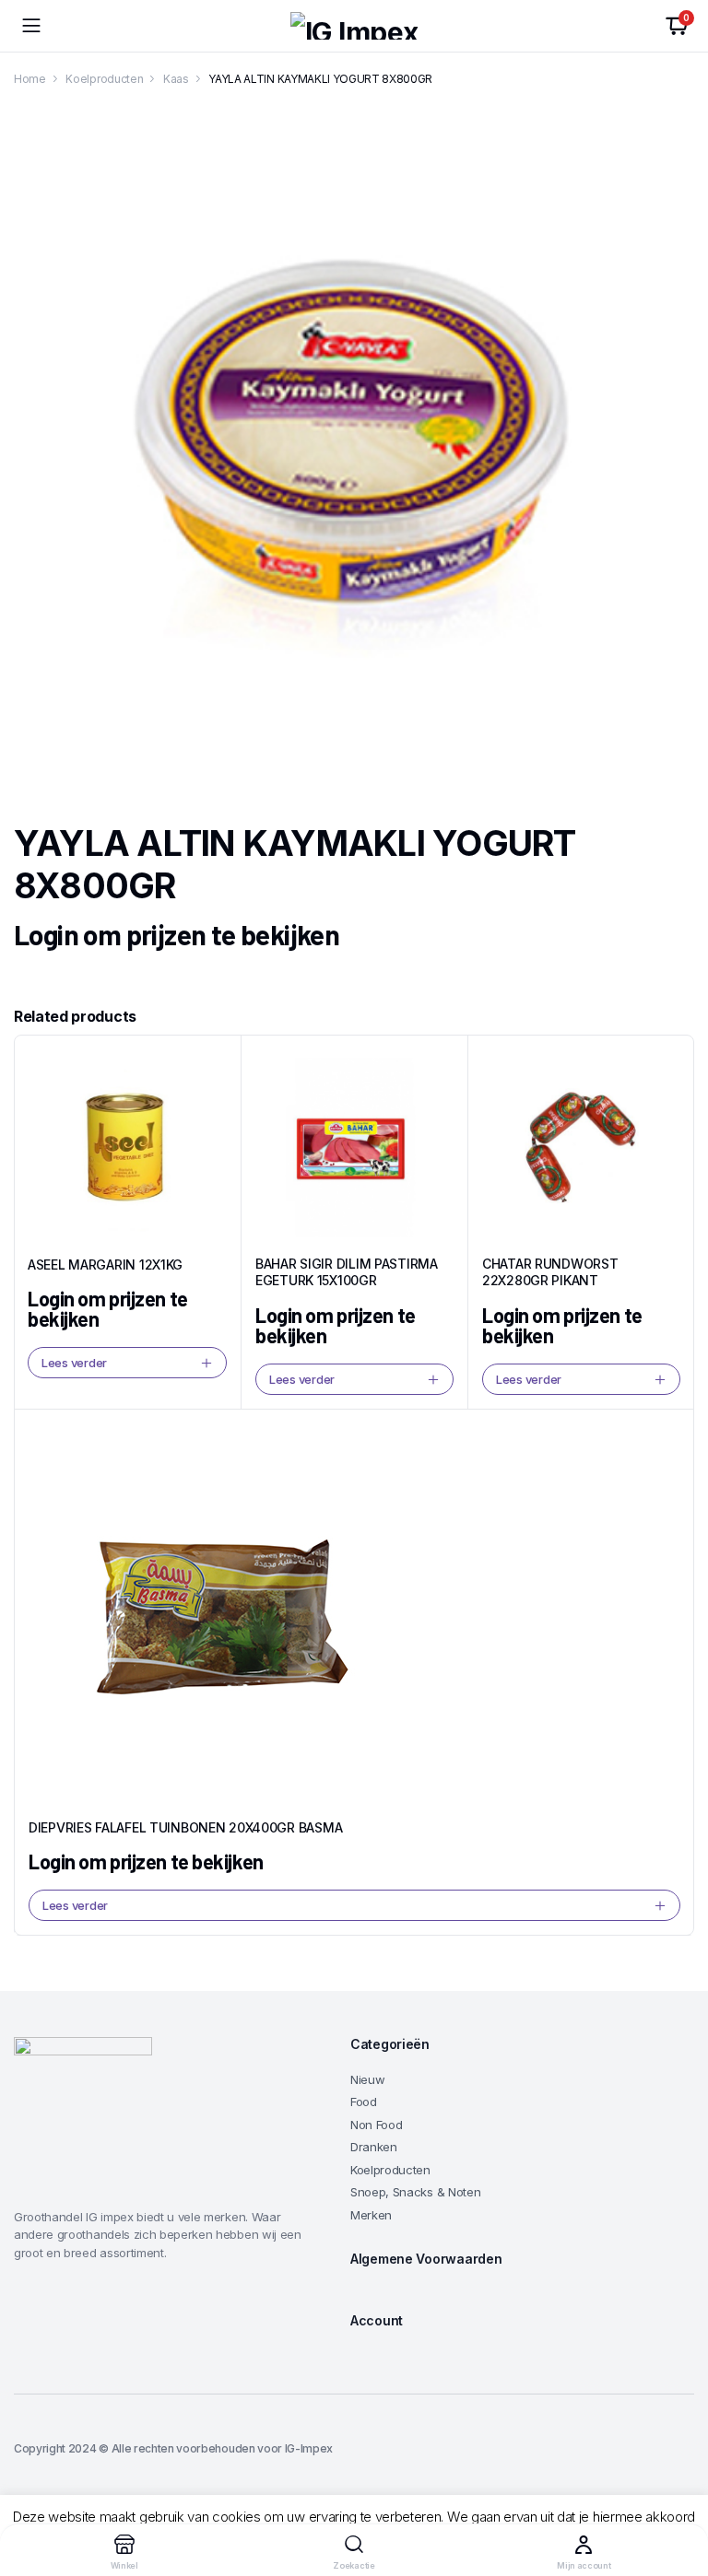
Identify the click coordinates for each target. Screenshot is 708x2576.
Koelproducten (104, 79)
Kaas (176, 79)
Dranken (374, 2147)
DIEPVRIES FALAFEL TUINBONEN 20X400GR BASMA (185, 1827)
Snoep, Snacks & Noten (415, 2192)
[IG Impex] (354, 26)
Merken (371, 2215)
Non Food (376, 2125)
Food (364, 2102)
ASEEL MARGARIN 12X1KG (105, 1265)
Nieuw (367, 2079)
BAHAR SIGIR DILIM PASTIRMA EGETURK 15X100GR (347, 1272)
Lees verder (74, 1363)
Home (30, 79)
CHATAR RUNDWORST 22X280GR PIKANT (550, 1272)
